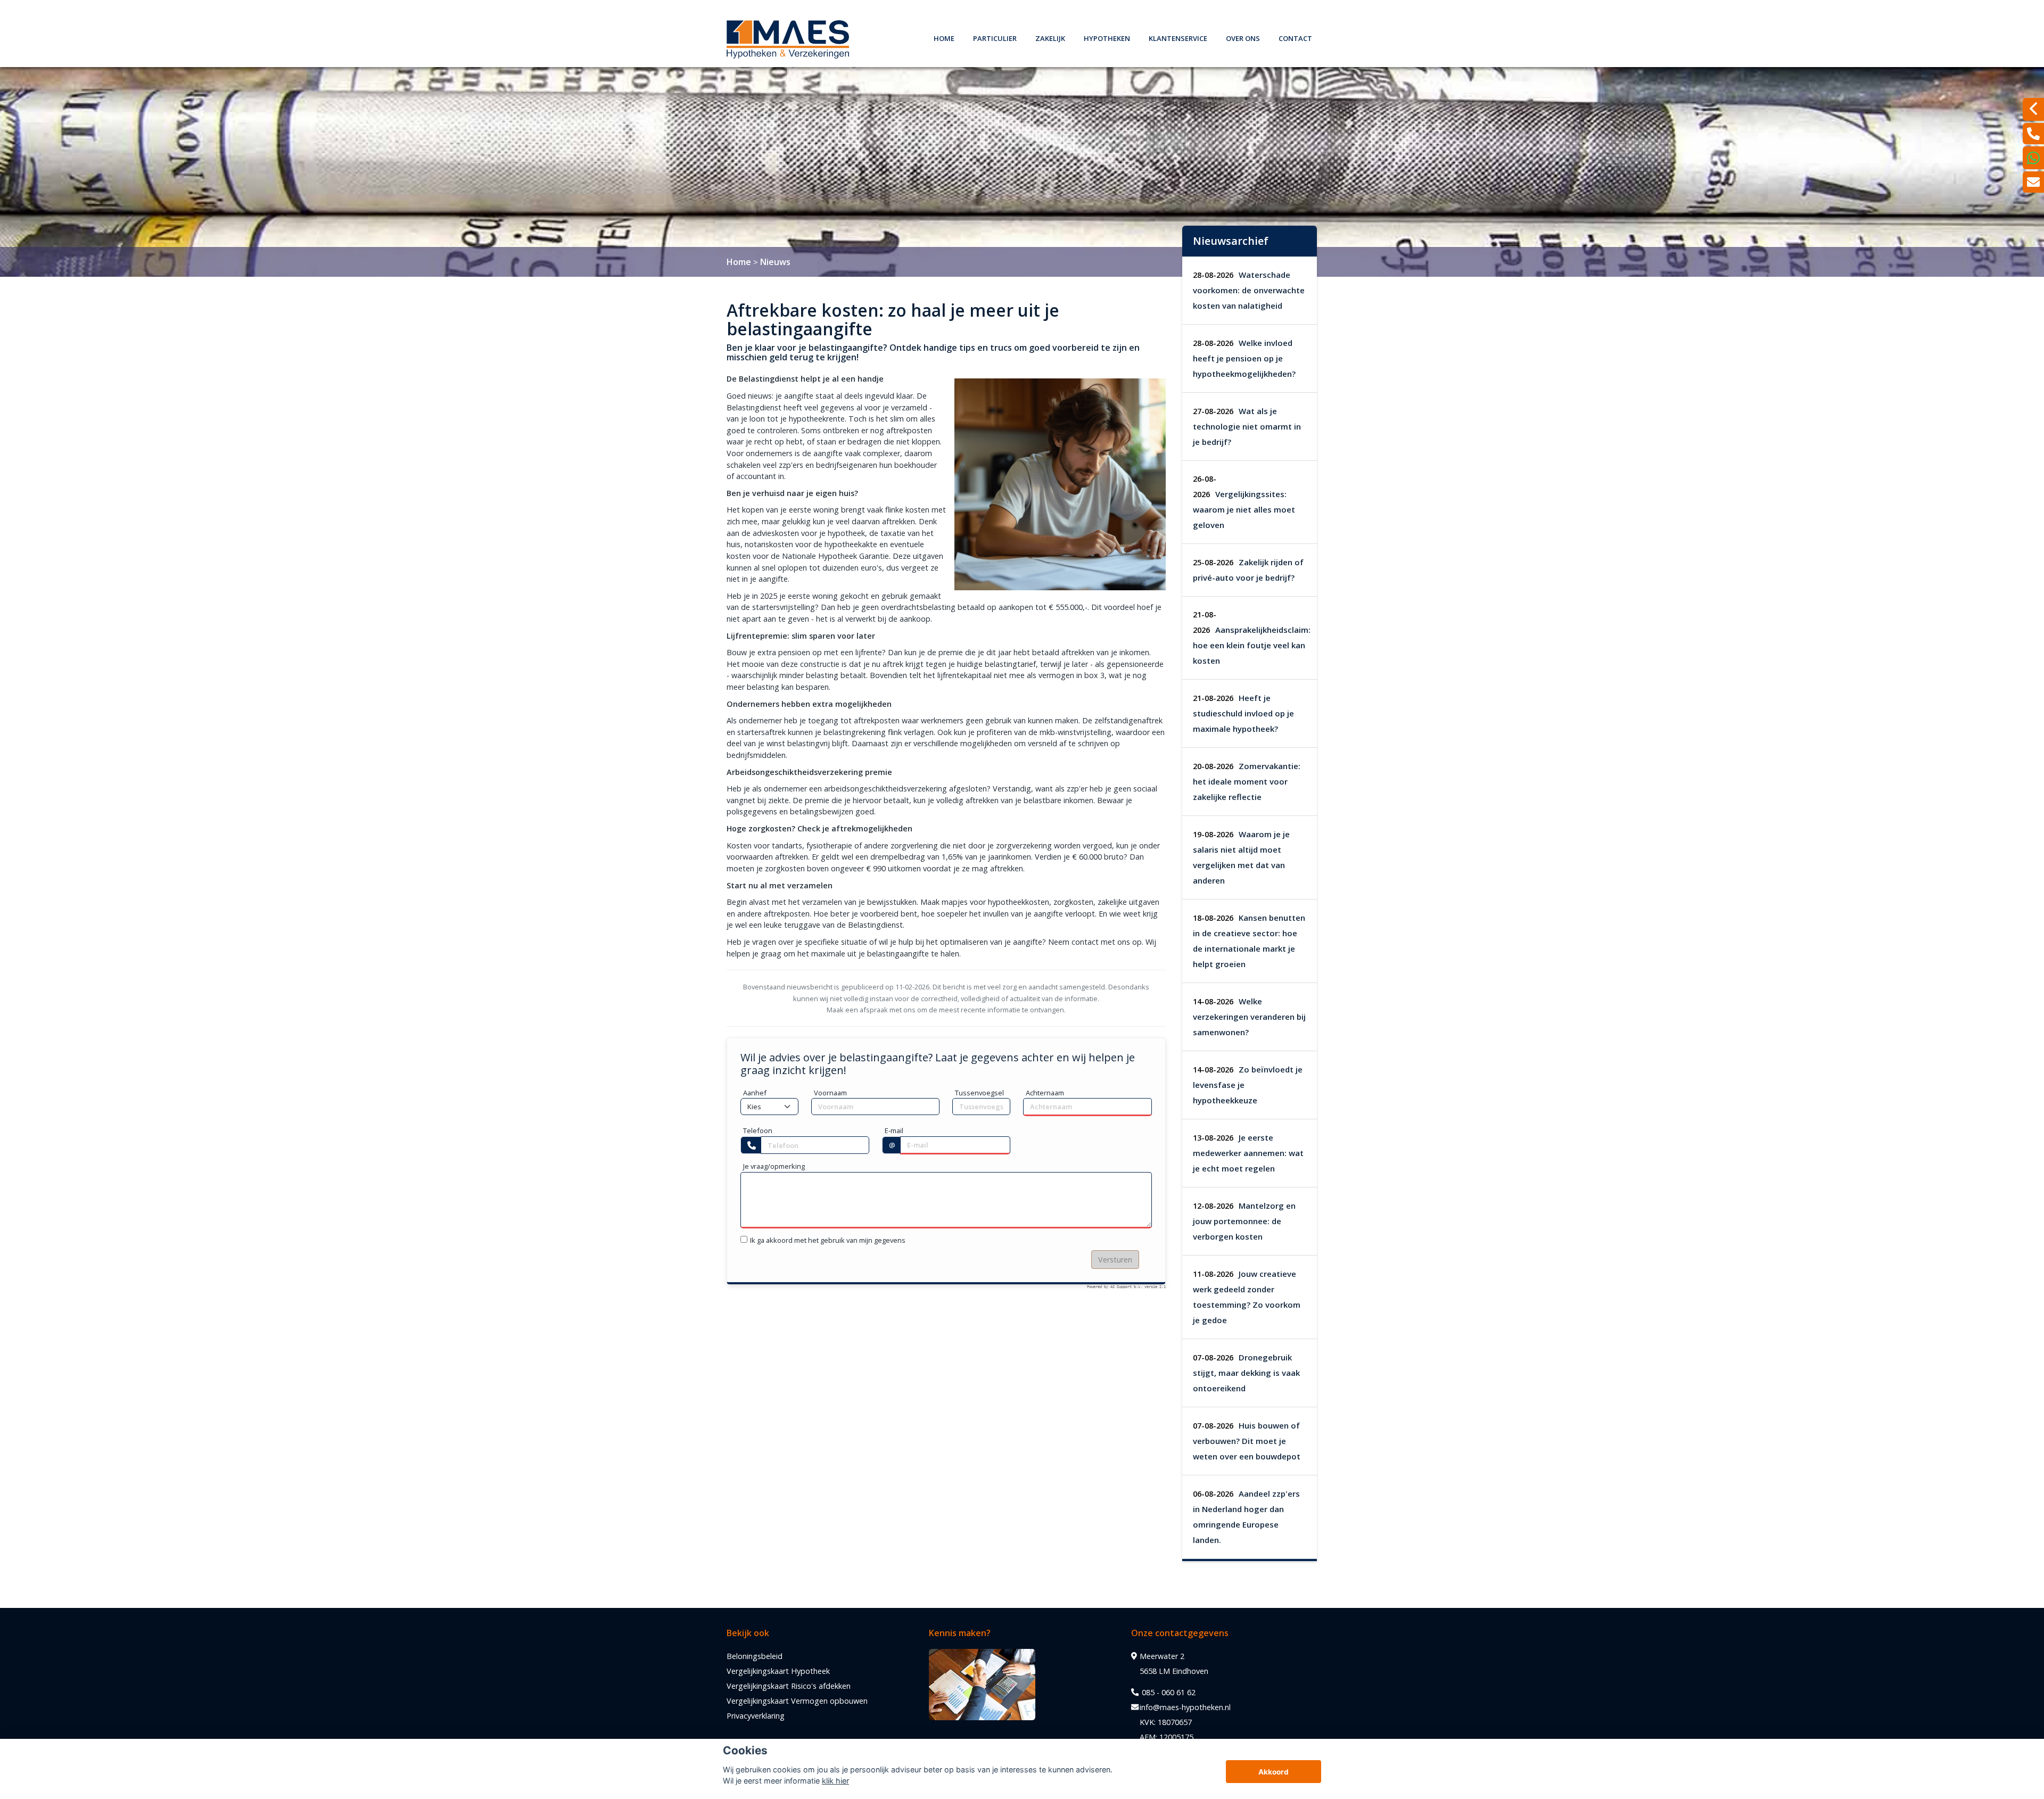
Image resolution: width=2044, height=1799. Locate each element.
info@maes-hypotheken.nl (1185, 1707)
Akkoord (1274, 1772)
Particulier (995, 37)
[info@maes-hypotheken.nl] (2033, 182)
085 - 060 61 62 (1168, 1692)
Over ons (1243, 37)
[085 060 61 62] (2033, 158)
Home (944, 37)
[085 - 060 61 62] (2033, 134)
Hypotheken (1107, 37)
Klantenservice (1178, 37)
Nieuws (775, 262)
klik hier (835, 1781)
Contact (1295, 37)
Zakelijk (1050, 37)
